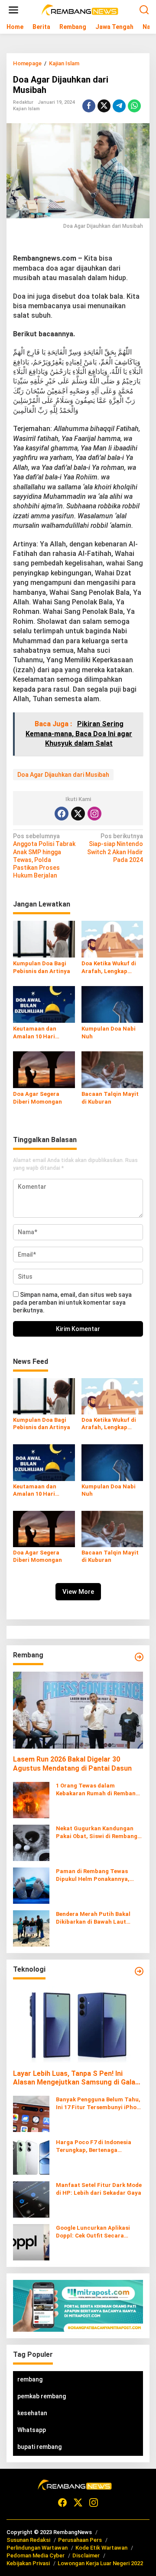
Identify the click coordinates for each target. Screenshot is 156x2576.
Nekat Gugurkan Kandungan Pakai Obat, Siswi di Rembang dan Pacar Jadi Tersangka (97, 1833)
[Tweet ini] (104, 106)
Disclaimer (86, 2555)
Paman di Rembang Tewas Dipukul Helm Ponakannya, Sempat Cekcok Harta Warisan (98, 1875)
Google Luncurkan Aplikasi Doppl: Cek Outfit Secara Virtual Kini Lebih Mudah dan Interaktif (96, 2232)
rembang (30, 2379)
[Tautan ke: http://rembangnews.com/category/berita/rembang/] (139, 1657)
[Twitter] (78, 814)
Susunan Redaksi (28, 2540)
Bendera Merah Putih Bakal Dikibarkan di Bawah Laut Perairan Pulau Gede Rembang (98, 1918)
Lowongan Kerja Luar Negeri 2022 (100, 2563)
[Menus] (13, 10)
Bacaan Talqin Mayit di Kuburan (110, 1098)
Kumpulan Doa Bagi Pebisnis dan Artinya (42, 967)
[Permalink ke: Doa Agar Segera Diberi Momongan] (44, 1069)
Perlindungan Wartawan (37, 2548)
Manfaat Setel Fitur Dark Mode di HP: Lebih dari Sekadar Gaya (99, 2189)
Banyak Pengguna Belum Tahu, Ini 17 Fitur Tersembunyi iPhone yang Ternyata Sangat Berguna (99, 2104)
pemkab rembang (42, 2396)
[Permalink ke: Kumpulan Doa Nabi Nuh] (112, 1004)
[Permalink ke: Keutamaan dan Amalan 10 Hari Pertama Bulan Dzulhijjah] (44, 1004)
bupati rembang (39, 2447)
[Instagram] (94, 814)
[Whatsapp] (134, 106)
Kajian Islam (26, 109)
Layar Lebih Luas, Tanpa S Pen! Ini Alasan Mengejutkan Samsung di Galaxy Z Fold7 (78, 2078)
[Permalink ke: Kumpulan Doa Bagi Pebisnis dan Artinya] (44, 939)
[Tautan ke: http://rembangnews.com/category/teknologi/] (139, 1971)
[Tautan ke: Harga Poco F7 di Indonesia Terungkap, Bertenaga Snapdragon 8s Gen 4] (31, 2156)
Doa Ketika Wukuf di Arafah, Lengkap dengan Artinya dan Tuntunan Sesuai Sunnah (109, 968)
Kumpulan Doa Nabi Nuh (109, 1033)
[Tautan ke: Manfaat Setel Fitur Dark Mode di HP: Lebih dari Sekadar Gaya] (31, 2199)
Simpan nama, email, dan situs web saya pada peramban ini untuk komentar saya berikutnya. (72, 1302)
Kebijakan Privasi (28, 2563)
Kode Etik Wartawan (101, 2548)
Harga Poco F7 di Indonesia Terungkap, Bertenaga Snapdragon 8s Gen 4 (94, 2147)
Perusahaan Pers (80, 2540)
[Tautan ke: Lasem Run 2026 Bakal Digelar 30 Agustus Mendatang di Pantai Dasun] (78, 1710)
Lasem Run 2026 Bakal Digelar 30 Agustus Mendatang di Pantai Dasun (72, 1764)
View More (78, 1592)
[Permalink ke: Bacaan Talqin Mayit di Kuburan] (112, 1069)
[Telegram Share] (119, 106)
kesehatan (32, 2413)
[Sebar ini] (89, 106)
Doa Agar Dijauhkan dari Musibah (63, 775)
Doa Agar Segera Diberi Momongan (37, 1098)
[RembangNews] (80, 10)
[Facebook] (62, 814)
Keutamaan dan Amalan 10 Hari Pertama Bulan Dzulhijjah (35, 1033)
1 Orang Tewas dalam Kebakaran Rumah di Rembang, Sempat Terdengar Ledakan (98, 1790)
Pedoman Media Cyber (36, 2555)
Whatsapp (32, 2430)
